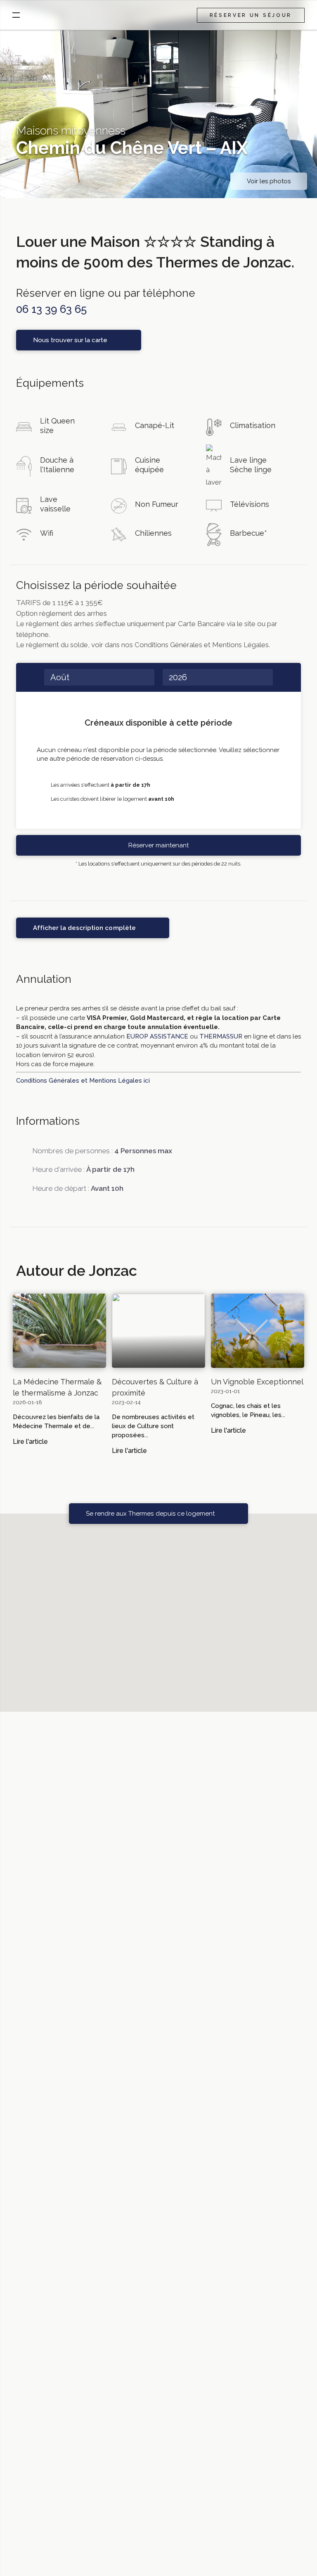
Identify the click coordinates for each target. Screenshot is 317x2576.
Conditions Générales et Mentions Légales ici (83, 1081)
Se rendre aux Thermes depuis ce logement (150, 1514)
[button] (158, 1608)
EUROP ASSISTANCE (157, 1036)
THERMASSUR (221, 1036)
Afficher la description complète (84, 928)
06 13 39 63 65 (51, 309)
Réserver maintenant (158, 845)
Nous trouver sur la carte (70, 340)
